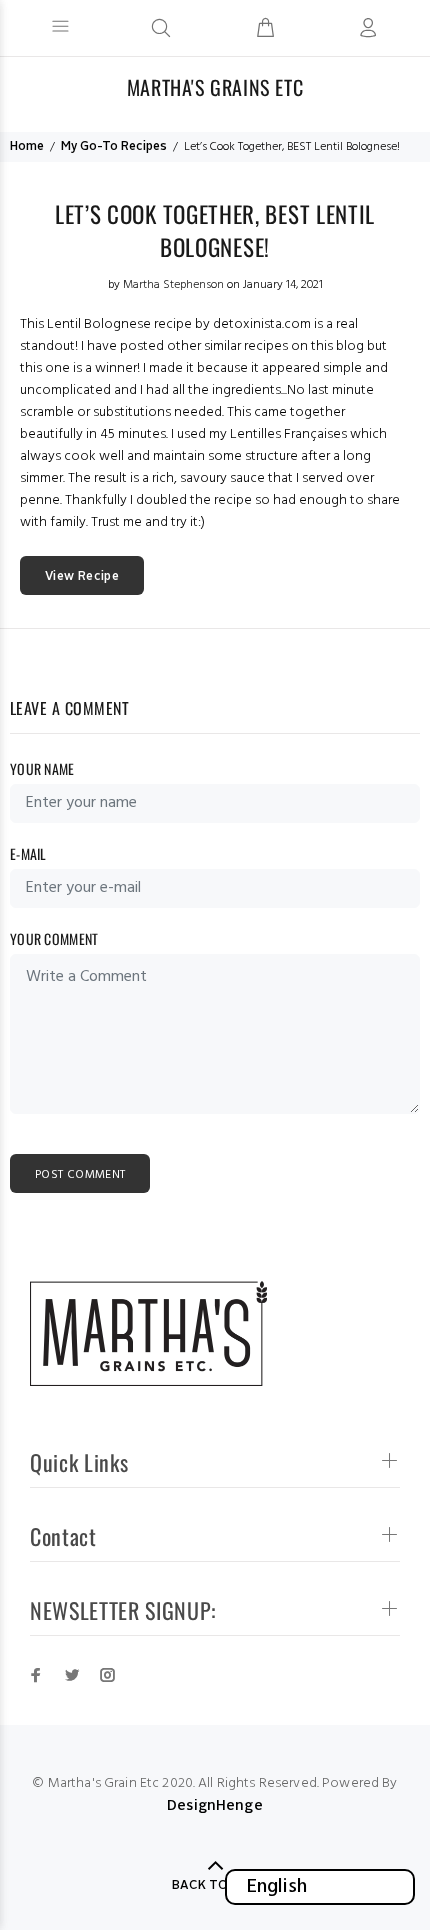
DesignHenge (215, 1806)
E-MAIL (28, 853)
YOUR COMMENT (54, 938)
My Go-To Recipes (114, 147)
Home (27, 147)
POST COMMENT (80, 1175)
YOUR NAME (42, 768)
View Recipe (82, 577)
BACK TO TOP (215, 1886)
